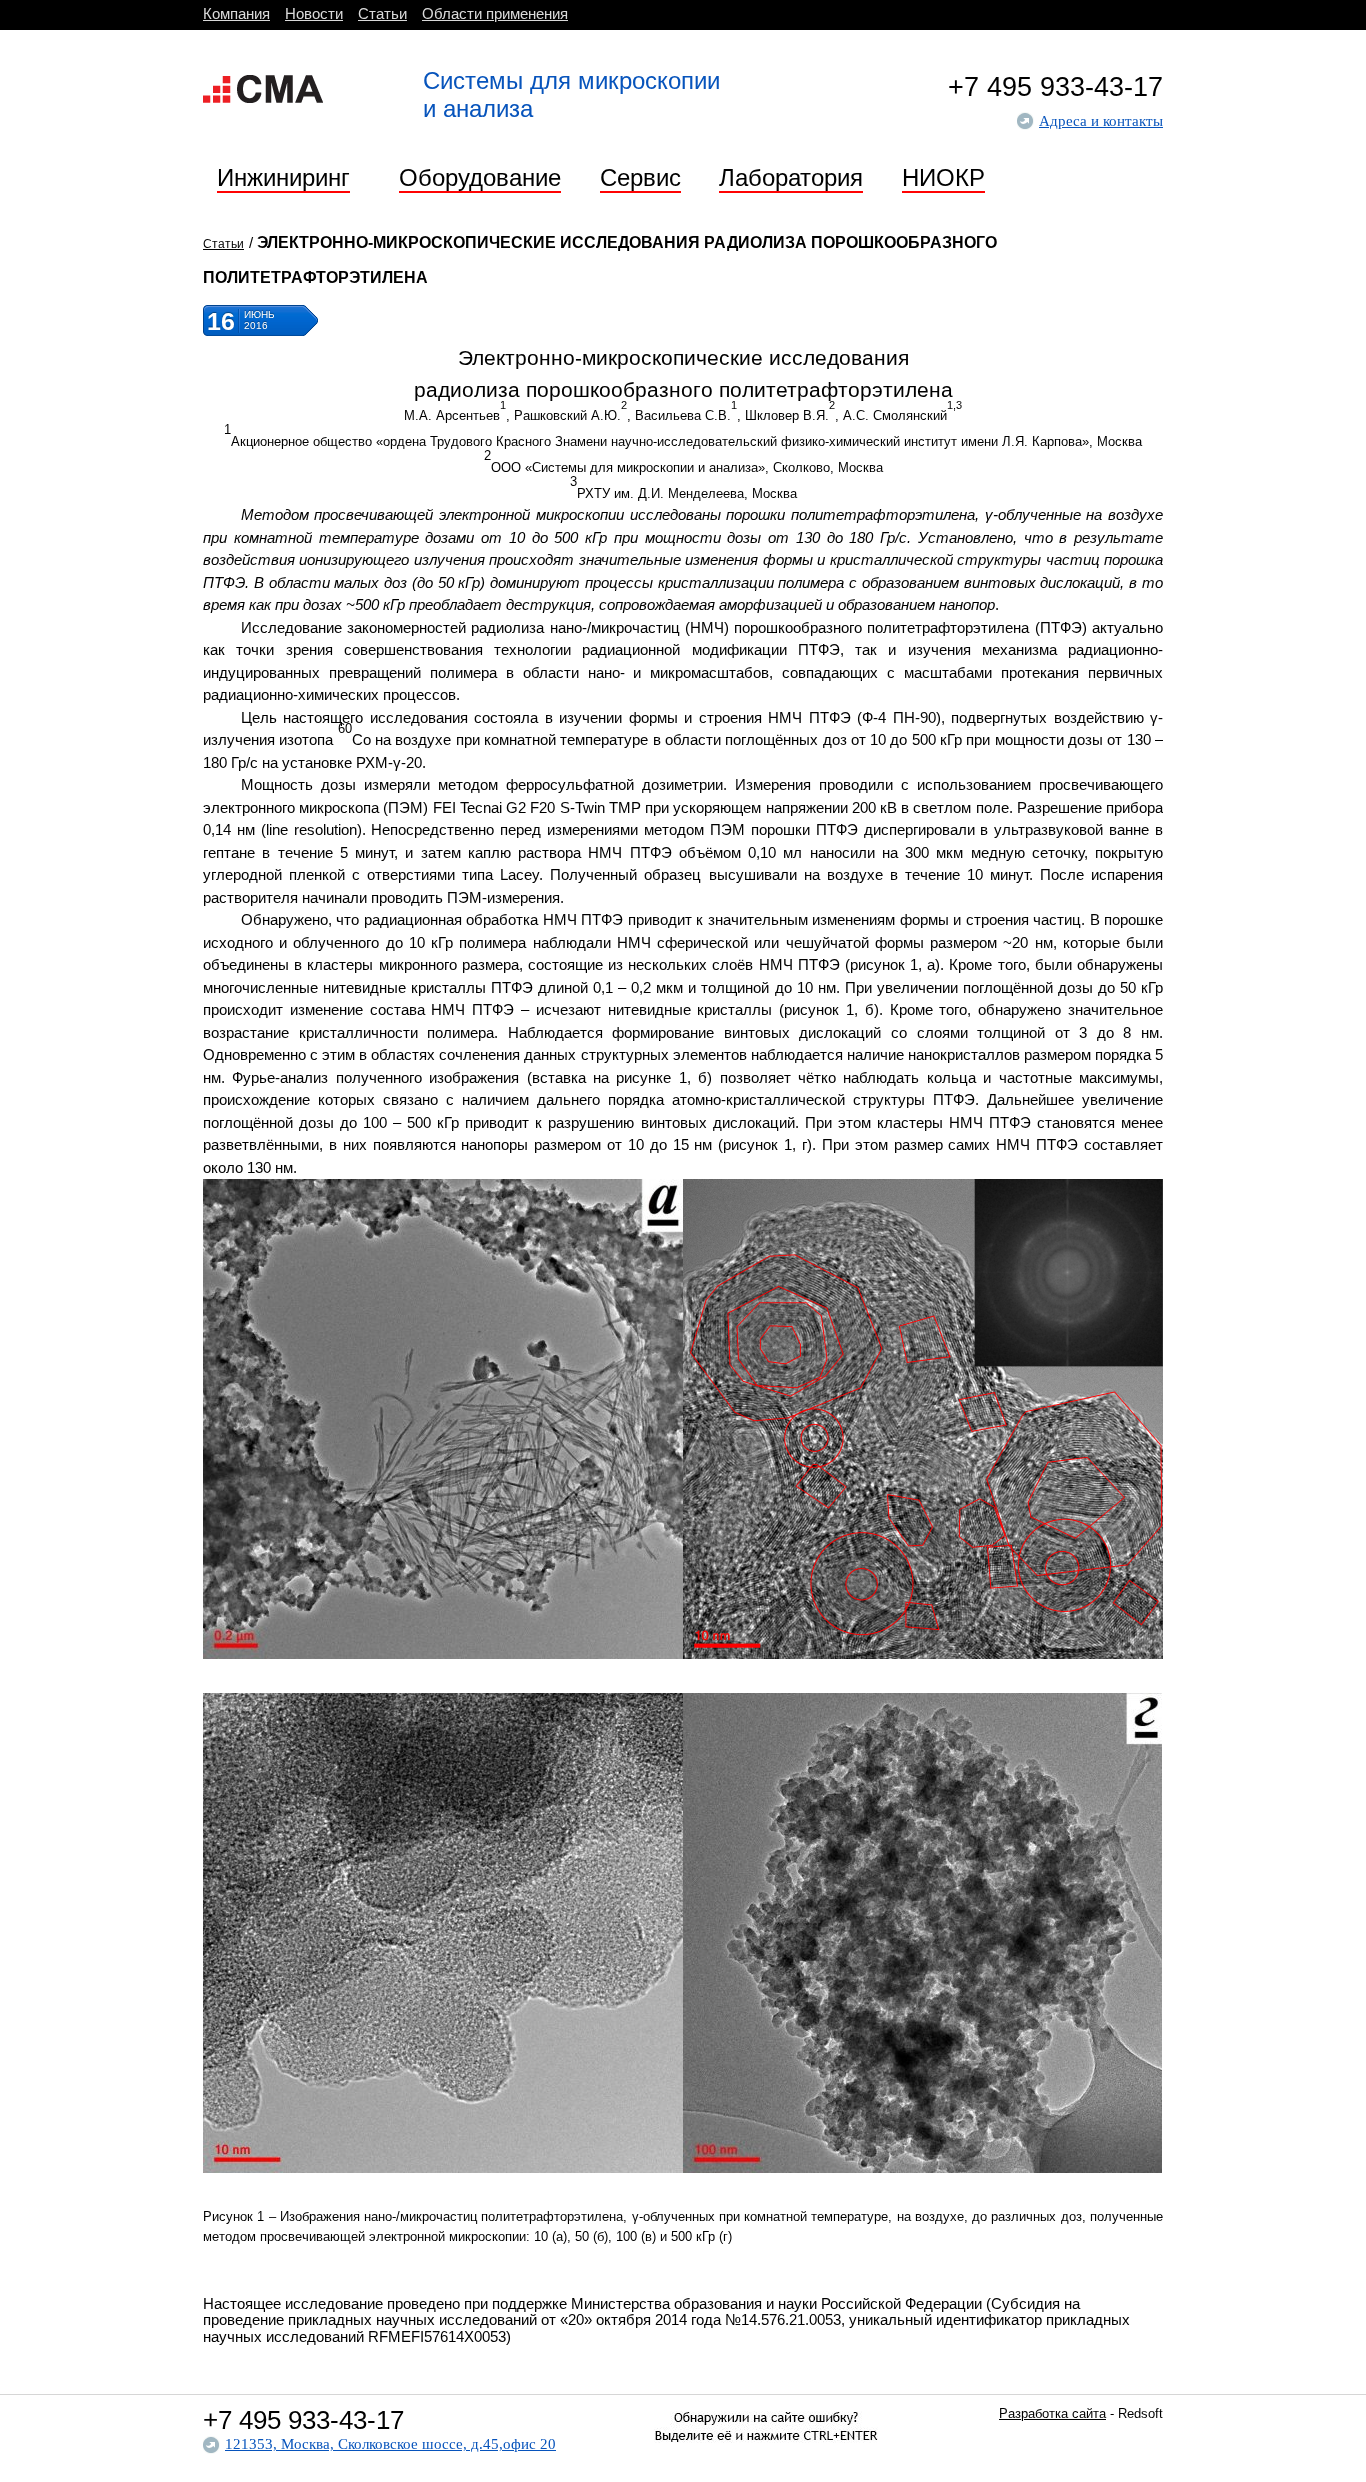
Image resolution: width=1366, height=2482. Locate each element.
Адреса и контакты (1101, 121)
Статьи (223, 244)
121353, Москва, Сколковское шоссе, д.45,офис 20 (390, 2444)
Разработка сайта (1052, 2413)
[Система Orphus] (766, 2463)
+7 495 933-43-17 (1055, 87)
